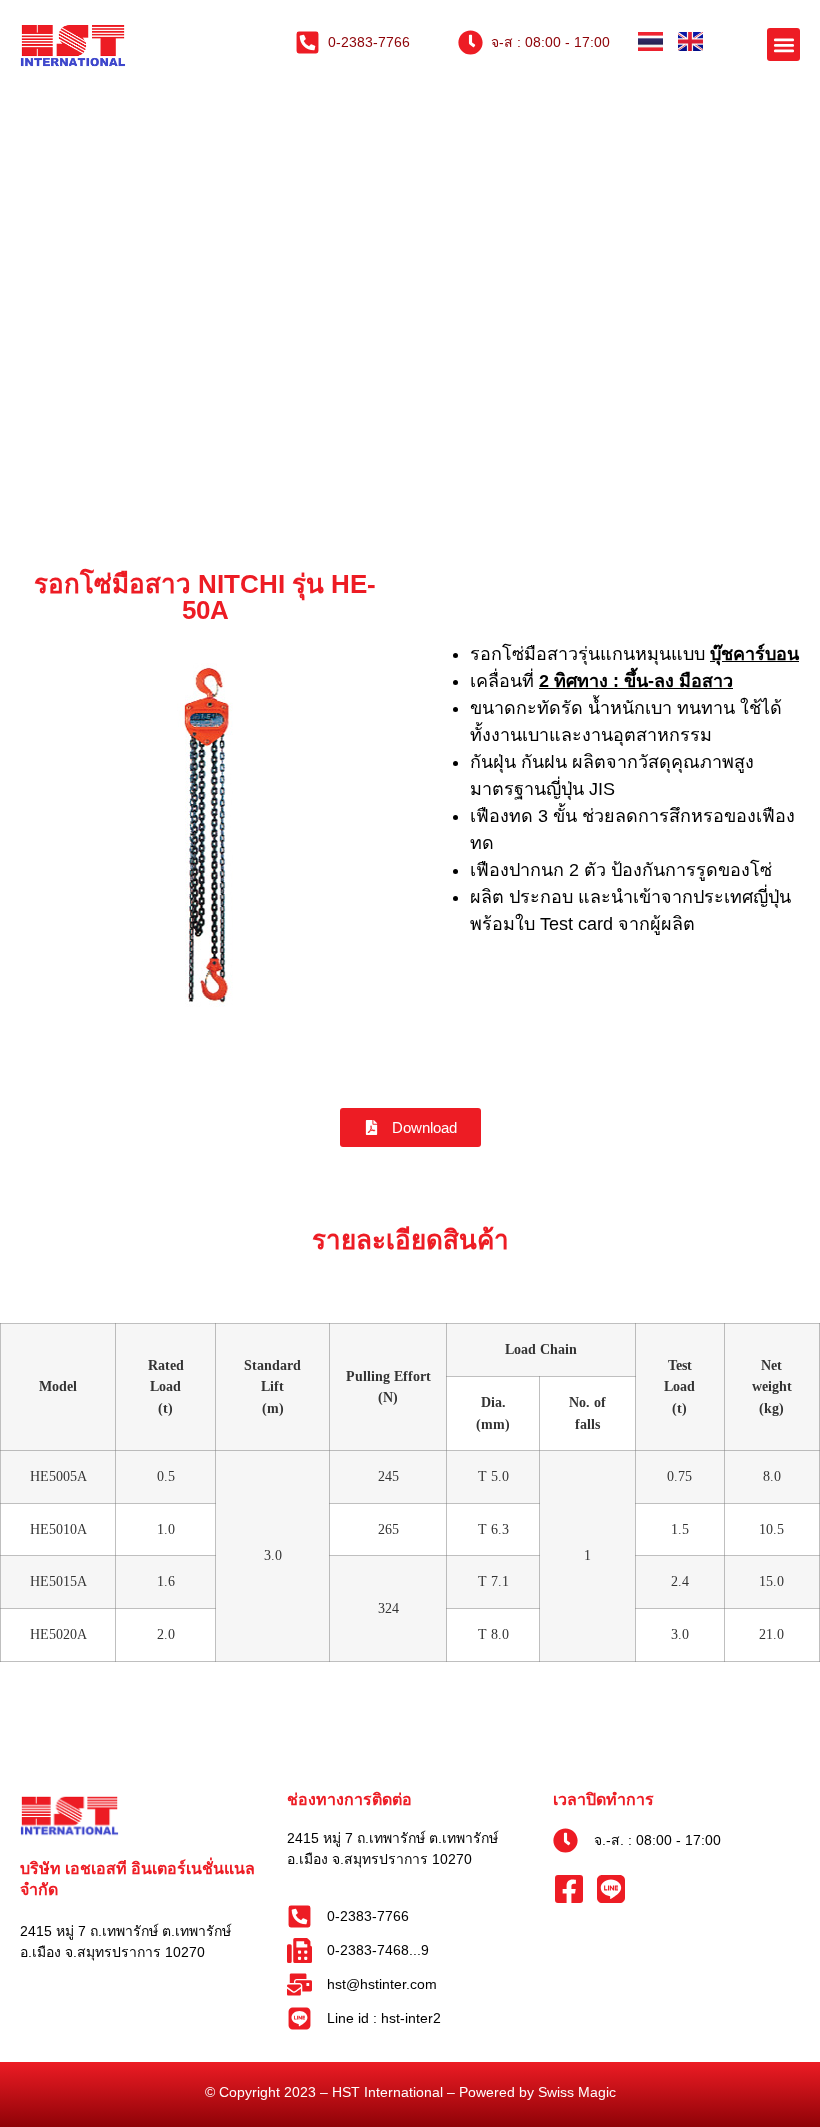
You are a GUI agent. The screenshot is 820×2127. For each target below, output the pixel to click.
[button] (783, 44)
